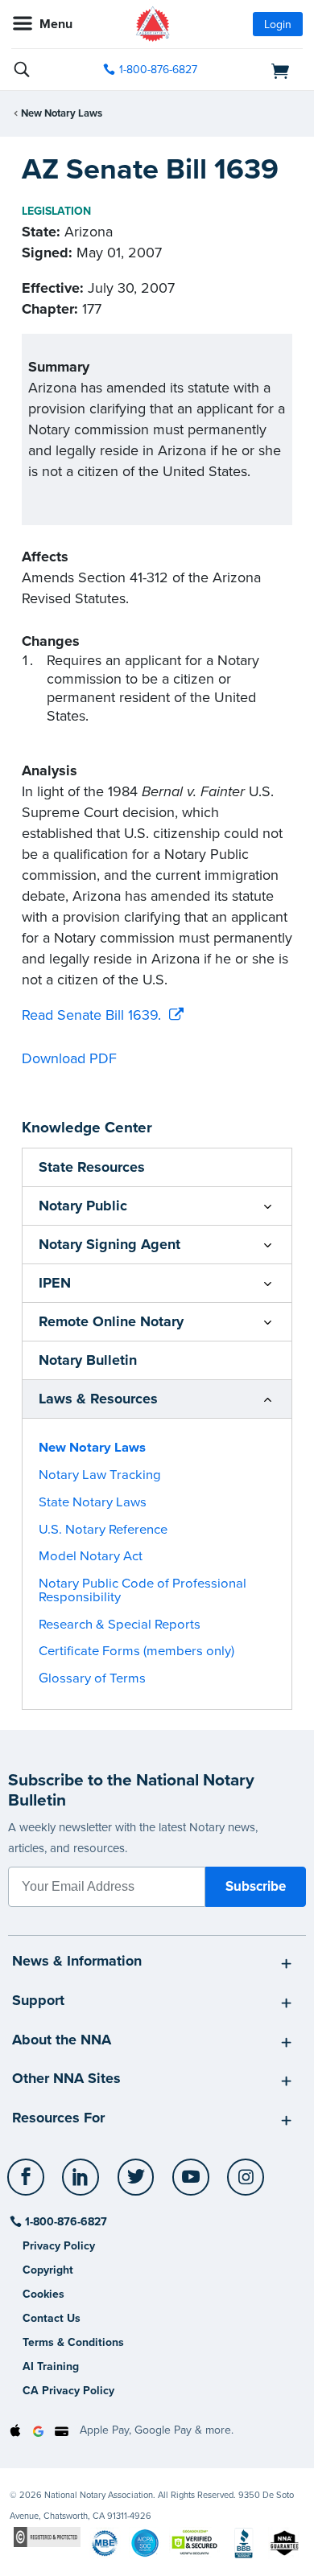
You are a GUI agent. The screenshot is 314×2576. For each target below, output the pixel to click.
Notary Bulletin (88, 1360)
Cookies (43, 2294)
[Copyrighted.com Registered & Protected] (47, 2536)
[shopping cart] (258, 70)
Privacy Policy (59, 2246)
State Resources (92, 1167)
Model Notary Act (91, 1556)
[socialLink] (29, 2184)
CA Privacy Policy (68, 2391)
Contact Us (52, 2318)
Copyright (48, 2270)
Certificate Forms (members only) (136, 1651)
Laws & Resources (98, 1399)
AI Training (51, 2366)
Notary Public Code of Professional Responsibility (143, 1590)
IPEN (55, 1283)
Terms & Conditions (73, 2342)
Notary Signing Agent (109, 1244)
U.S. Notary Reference (103, 1530)
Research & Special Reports (120, 1625)
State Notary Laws (93, 1502)
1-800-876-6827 (158, 70)
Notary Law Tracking (100, 1475)
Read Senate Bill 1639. (91, 1015)
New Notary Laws (62, 113)
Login (278, 25)
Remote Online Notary (111, 1321)
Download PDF (69, 1058)
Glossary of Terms (92, 1678)
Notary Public (83, 1206)
